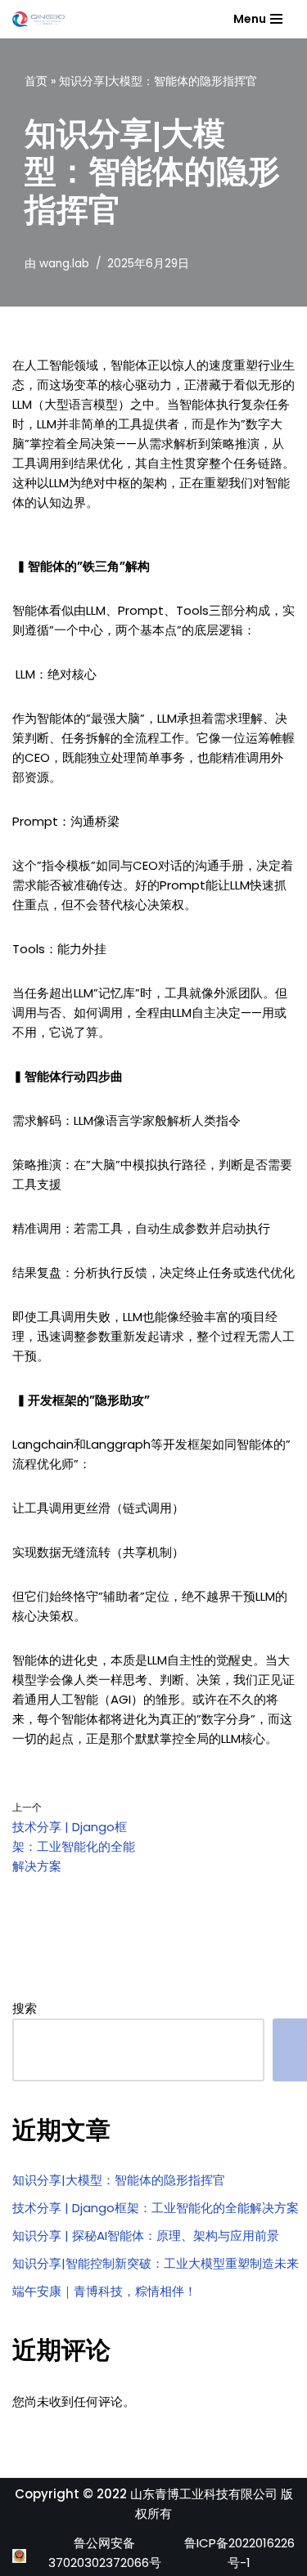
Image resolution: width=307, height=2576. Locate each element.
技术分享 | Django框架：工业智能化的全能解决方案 (156, 2208)
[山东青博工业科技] (38, 19)
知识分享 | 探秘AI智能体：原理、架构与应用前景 (146, 2236)
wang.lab (64, 264)
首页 (36, 81)
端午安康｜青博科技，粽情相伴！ (104, 2291)
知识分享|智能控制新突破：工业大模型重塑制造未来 (156, 2263)
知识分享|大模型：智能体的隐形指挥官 (119, 2180)
